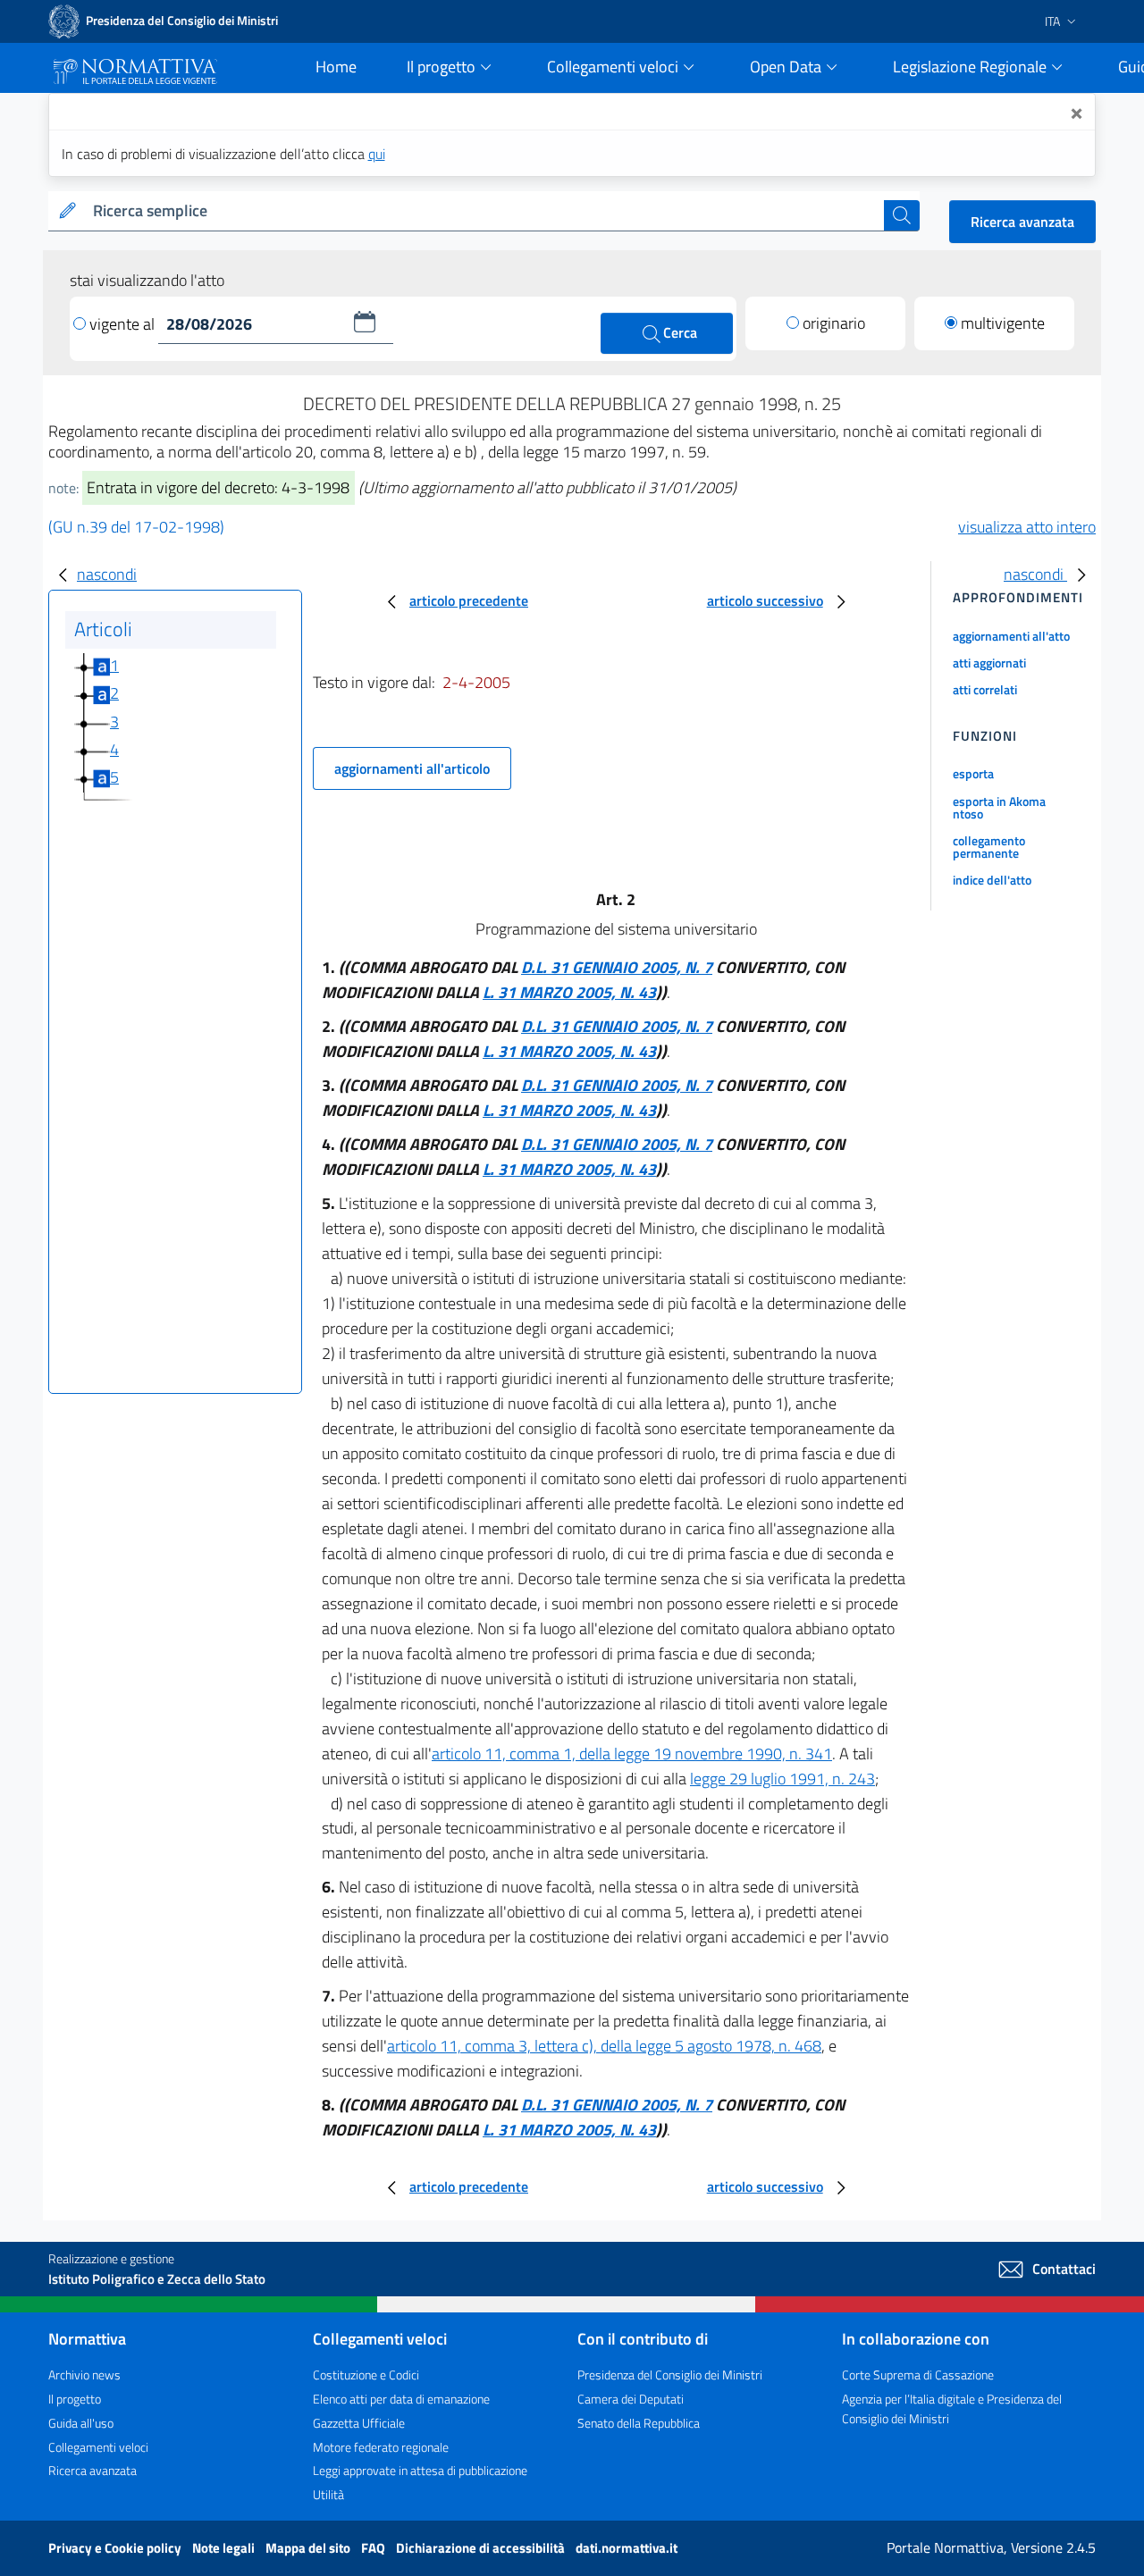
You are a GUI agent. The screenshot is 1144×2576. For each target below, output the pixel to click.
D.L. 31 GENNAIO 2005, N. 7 (617, 967)
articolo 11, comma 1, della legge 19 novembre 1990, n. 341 (632, 1754)
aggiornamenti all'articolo (412, 768)
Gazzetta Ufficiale (359, 2423)
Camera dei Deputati (631, 2399)
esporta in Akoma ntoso (999, 807)
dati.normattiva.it (627, 2548)
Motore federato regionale (381, 2447)
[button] (365, 322)
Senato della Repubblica (639, 2423)
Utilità (328, 2494)
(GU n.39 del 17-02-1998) (136, 527)
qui (377, 154)
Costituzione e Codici (366, 2375)
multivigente (1003, 323)
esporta (973, 773)
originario (834, 323)
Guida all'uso (81, 2423)
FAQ (374, 2548)
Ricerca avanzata (1022, 222)
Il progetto (75, 2399)
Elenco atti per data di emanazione (401, 2399)
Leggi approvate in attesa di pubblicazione (420, 2470)
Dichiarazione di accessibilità (482, 2548)
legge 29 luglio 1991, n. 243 (782, 1779)
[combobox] (485, 211)
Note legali (225, 2548)
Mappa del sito (309, 2548)
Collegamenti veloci (98, 2447)
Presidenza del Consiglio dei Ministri (670, 2375)
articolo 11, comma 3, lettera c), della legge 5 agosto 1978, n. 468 (604, 2046)
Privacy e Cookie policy (116, 2548)
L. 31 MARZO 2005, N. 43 (569, 992)
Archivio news (84, 2375)
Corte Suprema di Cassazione (918, 2375)
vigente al (124, 324)
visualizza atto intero (1027, 527)
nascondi (107, 574)
